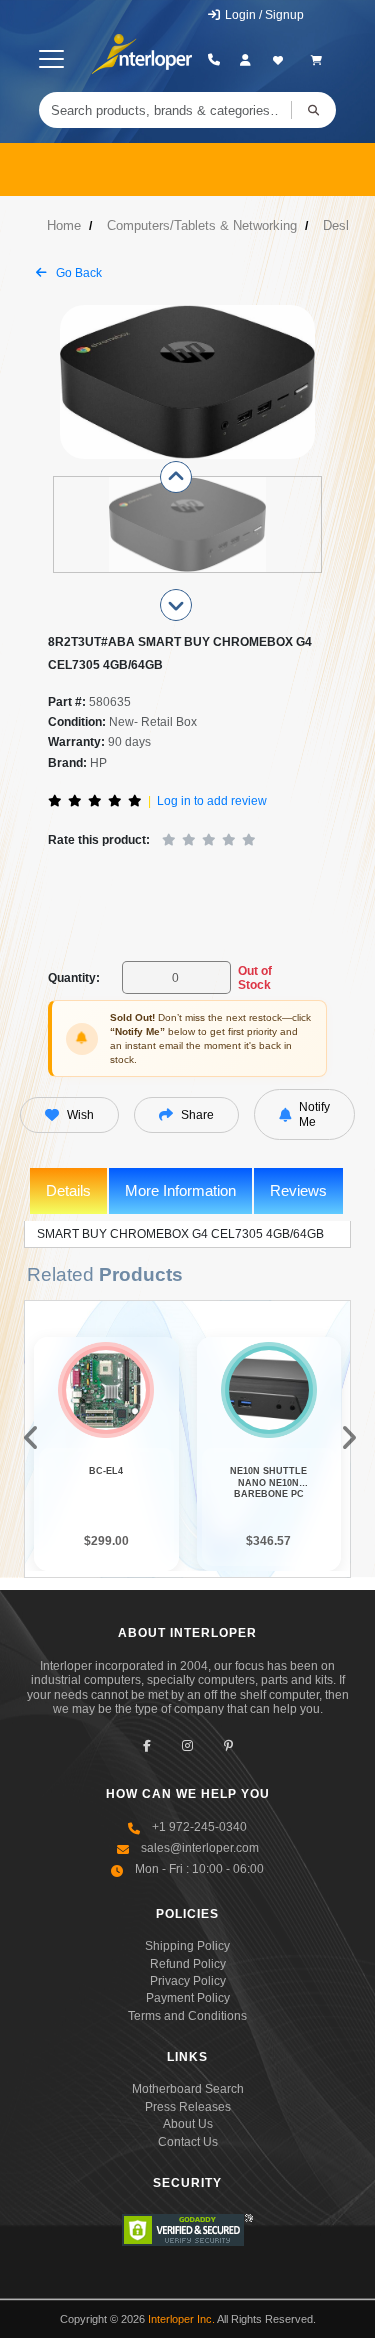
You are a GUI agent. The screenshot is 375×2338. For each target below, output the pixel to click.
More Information (180, 1190)
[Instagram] (187, 1745)
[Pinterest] (228, 1745)
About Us (188, 2124)
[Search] (313, 110)
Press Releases (188, 2107)
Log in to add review (212, 801)
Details (68, 1190)
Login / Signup (263, 15)
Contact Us (188, 2142)
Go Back (77, 273)
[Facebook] (146, 1745)
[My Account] (245, 60)
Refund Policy (188, 1964)
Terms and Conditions (187, 2016)
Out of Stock (255, 978)
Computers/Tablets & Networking (202, 225)
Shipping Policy (187, 1946)
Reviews (298, 1190)
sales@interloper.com (200, 1848)
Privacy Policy (188, 1981)
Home (64, 225)
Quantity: (74, 978)
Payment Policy (188, 1998)
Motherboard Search (188, 2089)
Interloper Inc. (181, 2319)
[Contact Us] (213, 60)
